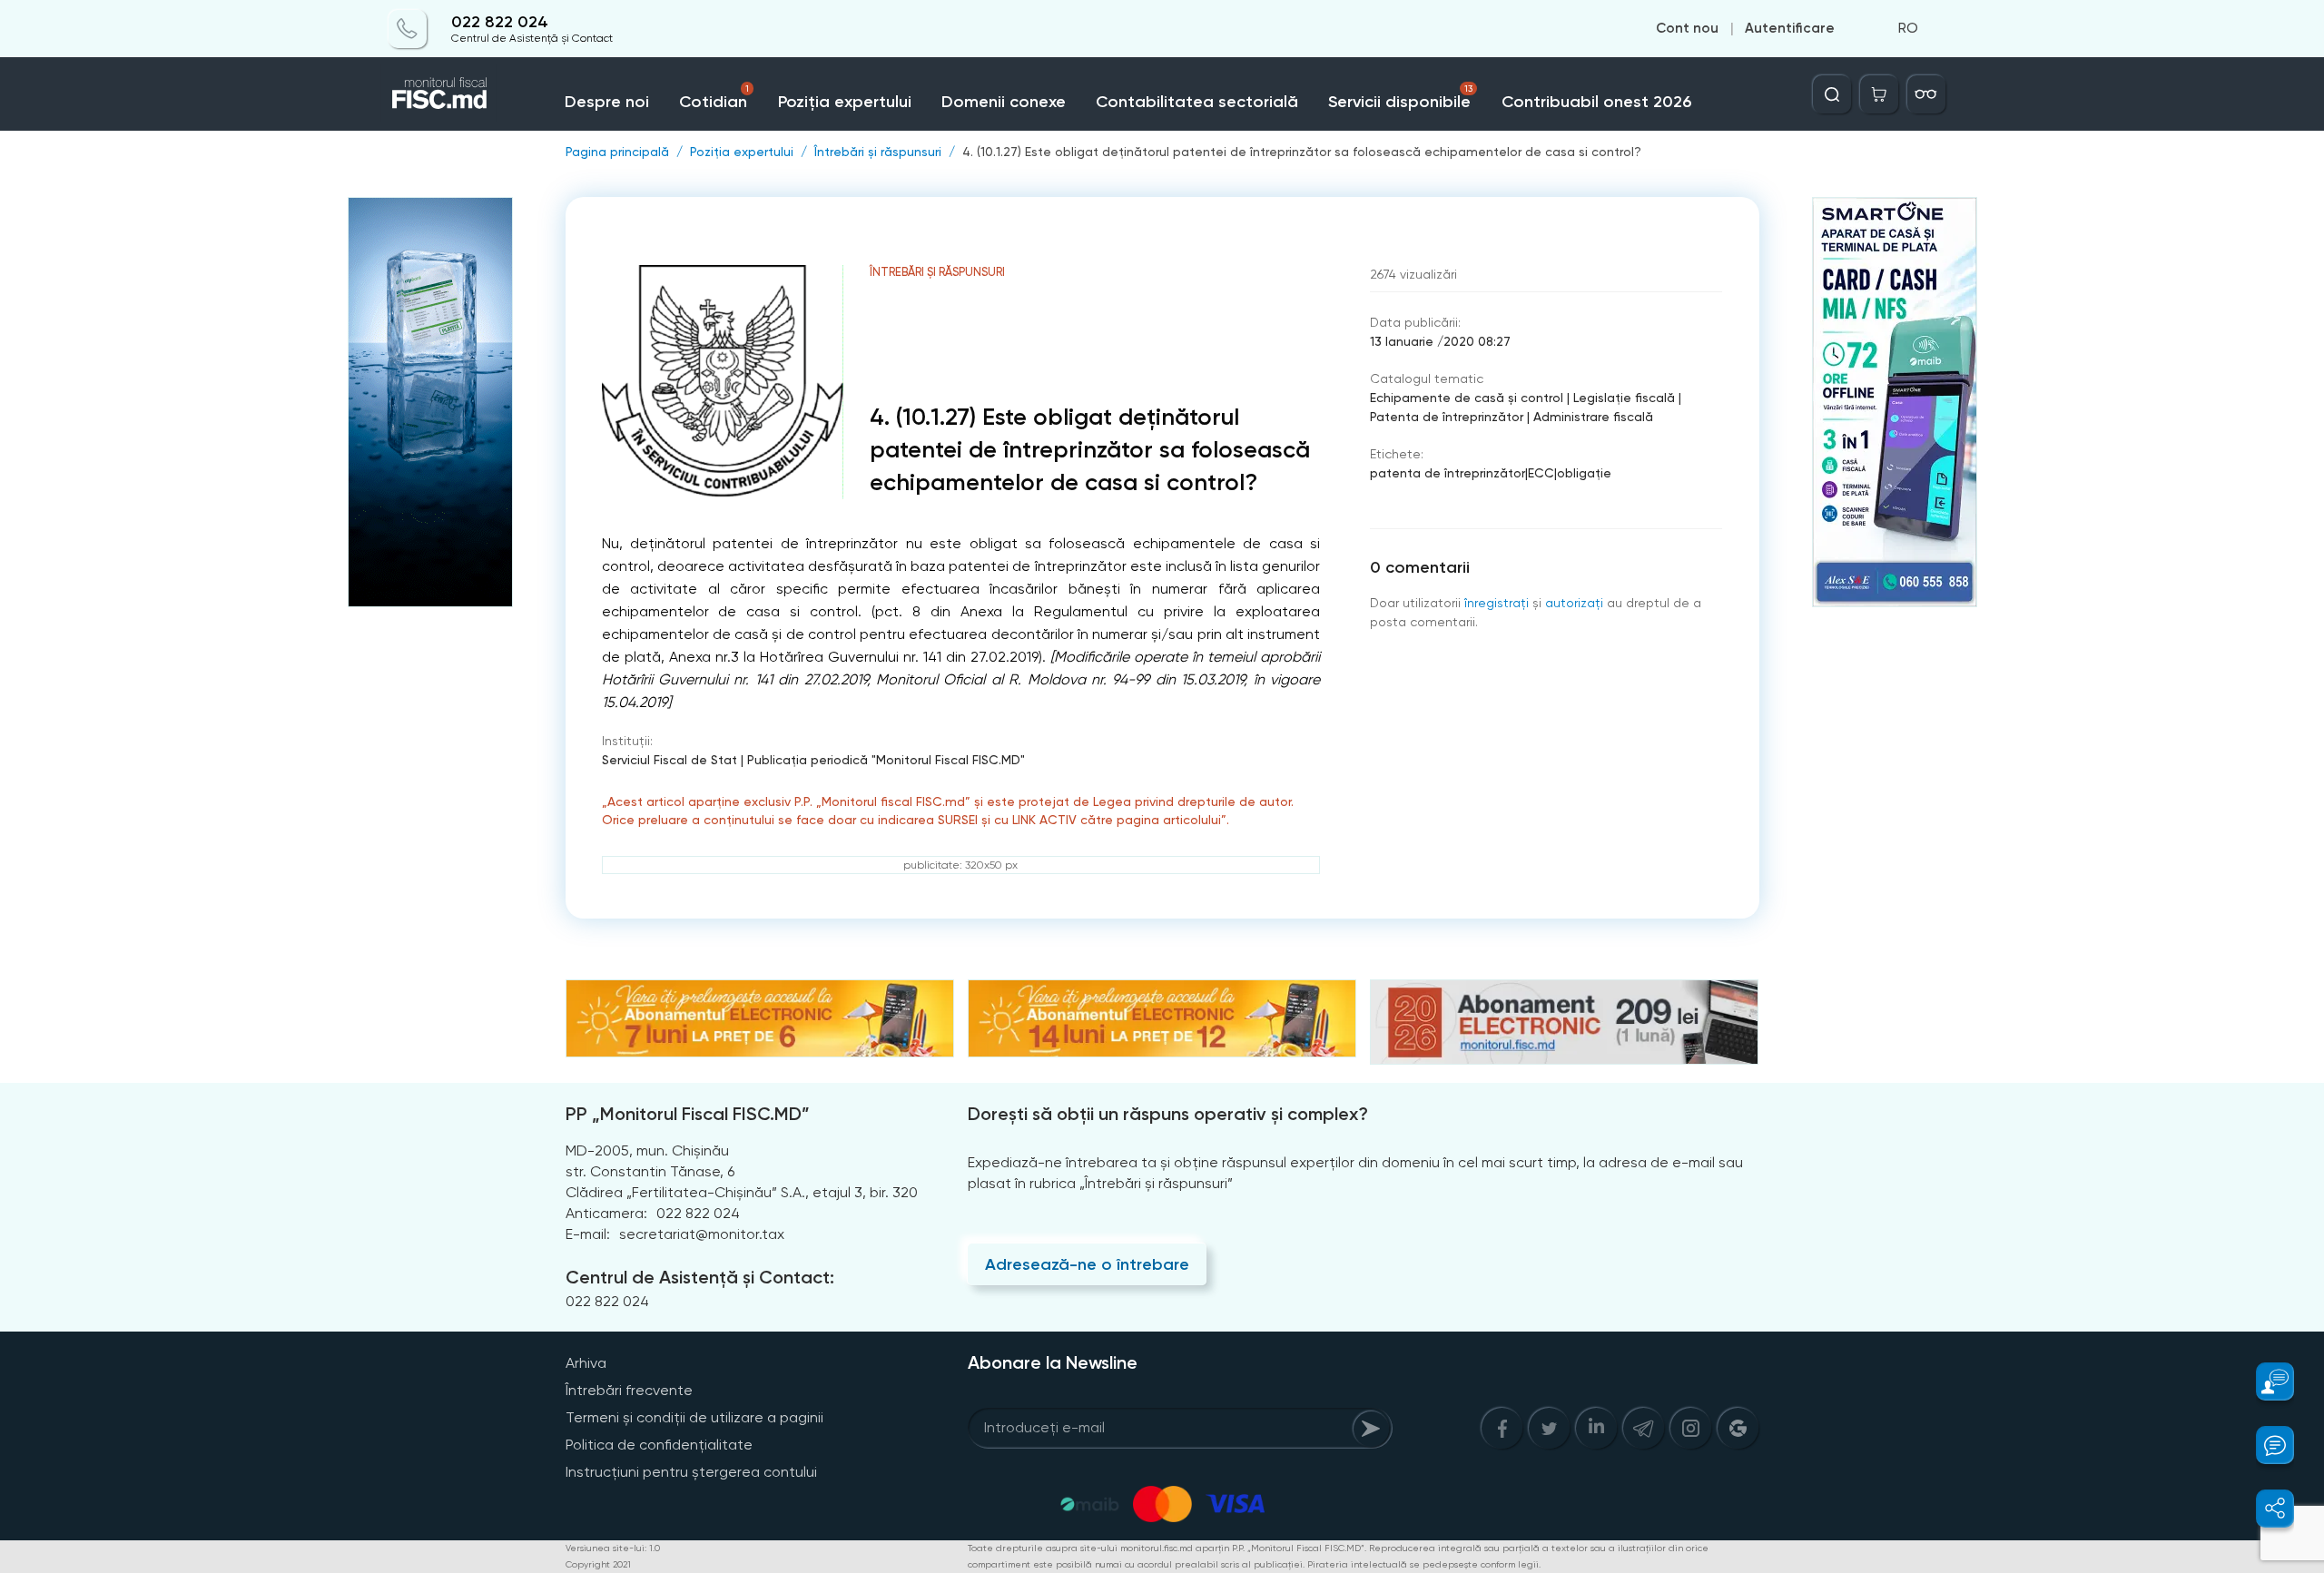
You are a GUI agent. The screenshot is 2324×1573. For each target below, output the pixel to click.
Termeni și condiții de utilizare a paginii (694, 1417)
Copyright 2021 (598, 1564)
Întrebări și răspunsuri (878, 152)
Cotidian (714, 98)
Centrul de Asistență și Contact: (700, 1277)
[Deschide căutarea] (1832, 94)
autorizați (1574, 603)
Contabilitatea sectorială (1197, 102)
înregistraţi (1497, 603)
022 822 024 (500, 22)
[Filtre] (1926, 94)
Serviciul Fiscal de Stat (670, 760)
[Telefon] (408, 29)
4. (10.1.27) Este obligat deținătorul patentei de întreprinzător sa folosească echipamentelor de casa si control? (1302, 152)
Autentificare (1790, 29)
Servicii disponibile (1400, 98)
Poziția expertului (845, 102)
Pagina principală (617, 152)
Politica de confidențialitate (659, 1445)
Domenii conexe (1004, 102)
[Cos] (1879, 94)
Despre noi (607, 102)
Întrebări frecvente (629, 1390)
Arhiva (586, 1363)
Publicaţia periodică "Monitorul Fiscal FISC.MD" (886, 760)
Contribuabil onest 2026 (1596, 102)
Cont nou (1687, 29)
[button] (2265, 1381)
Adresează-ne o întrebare (1087, 1264)
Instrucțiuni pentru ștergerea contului (691, 1472)
